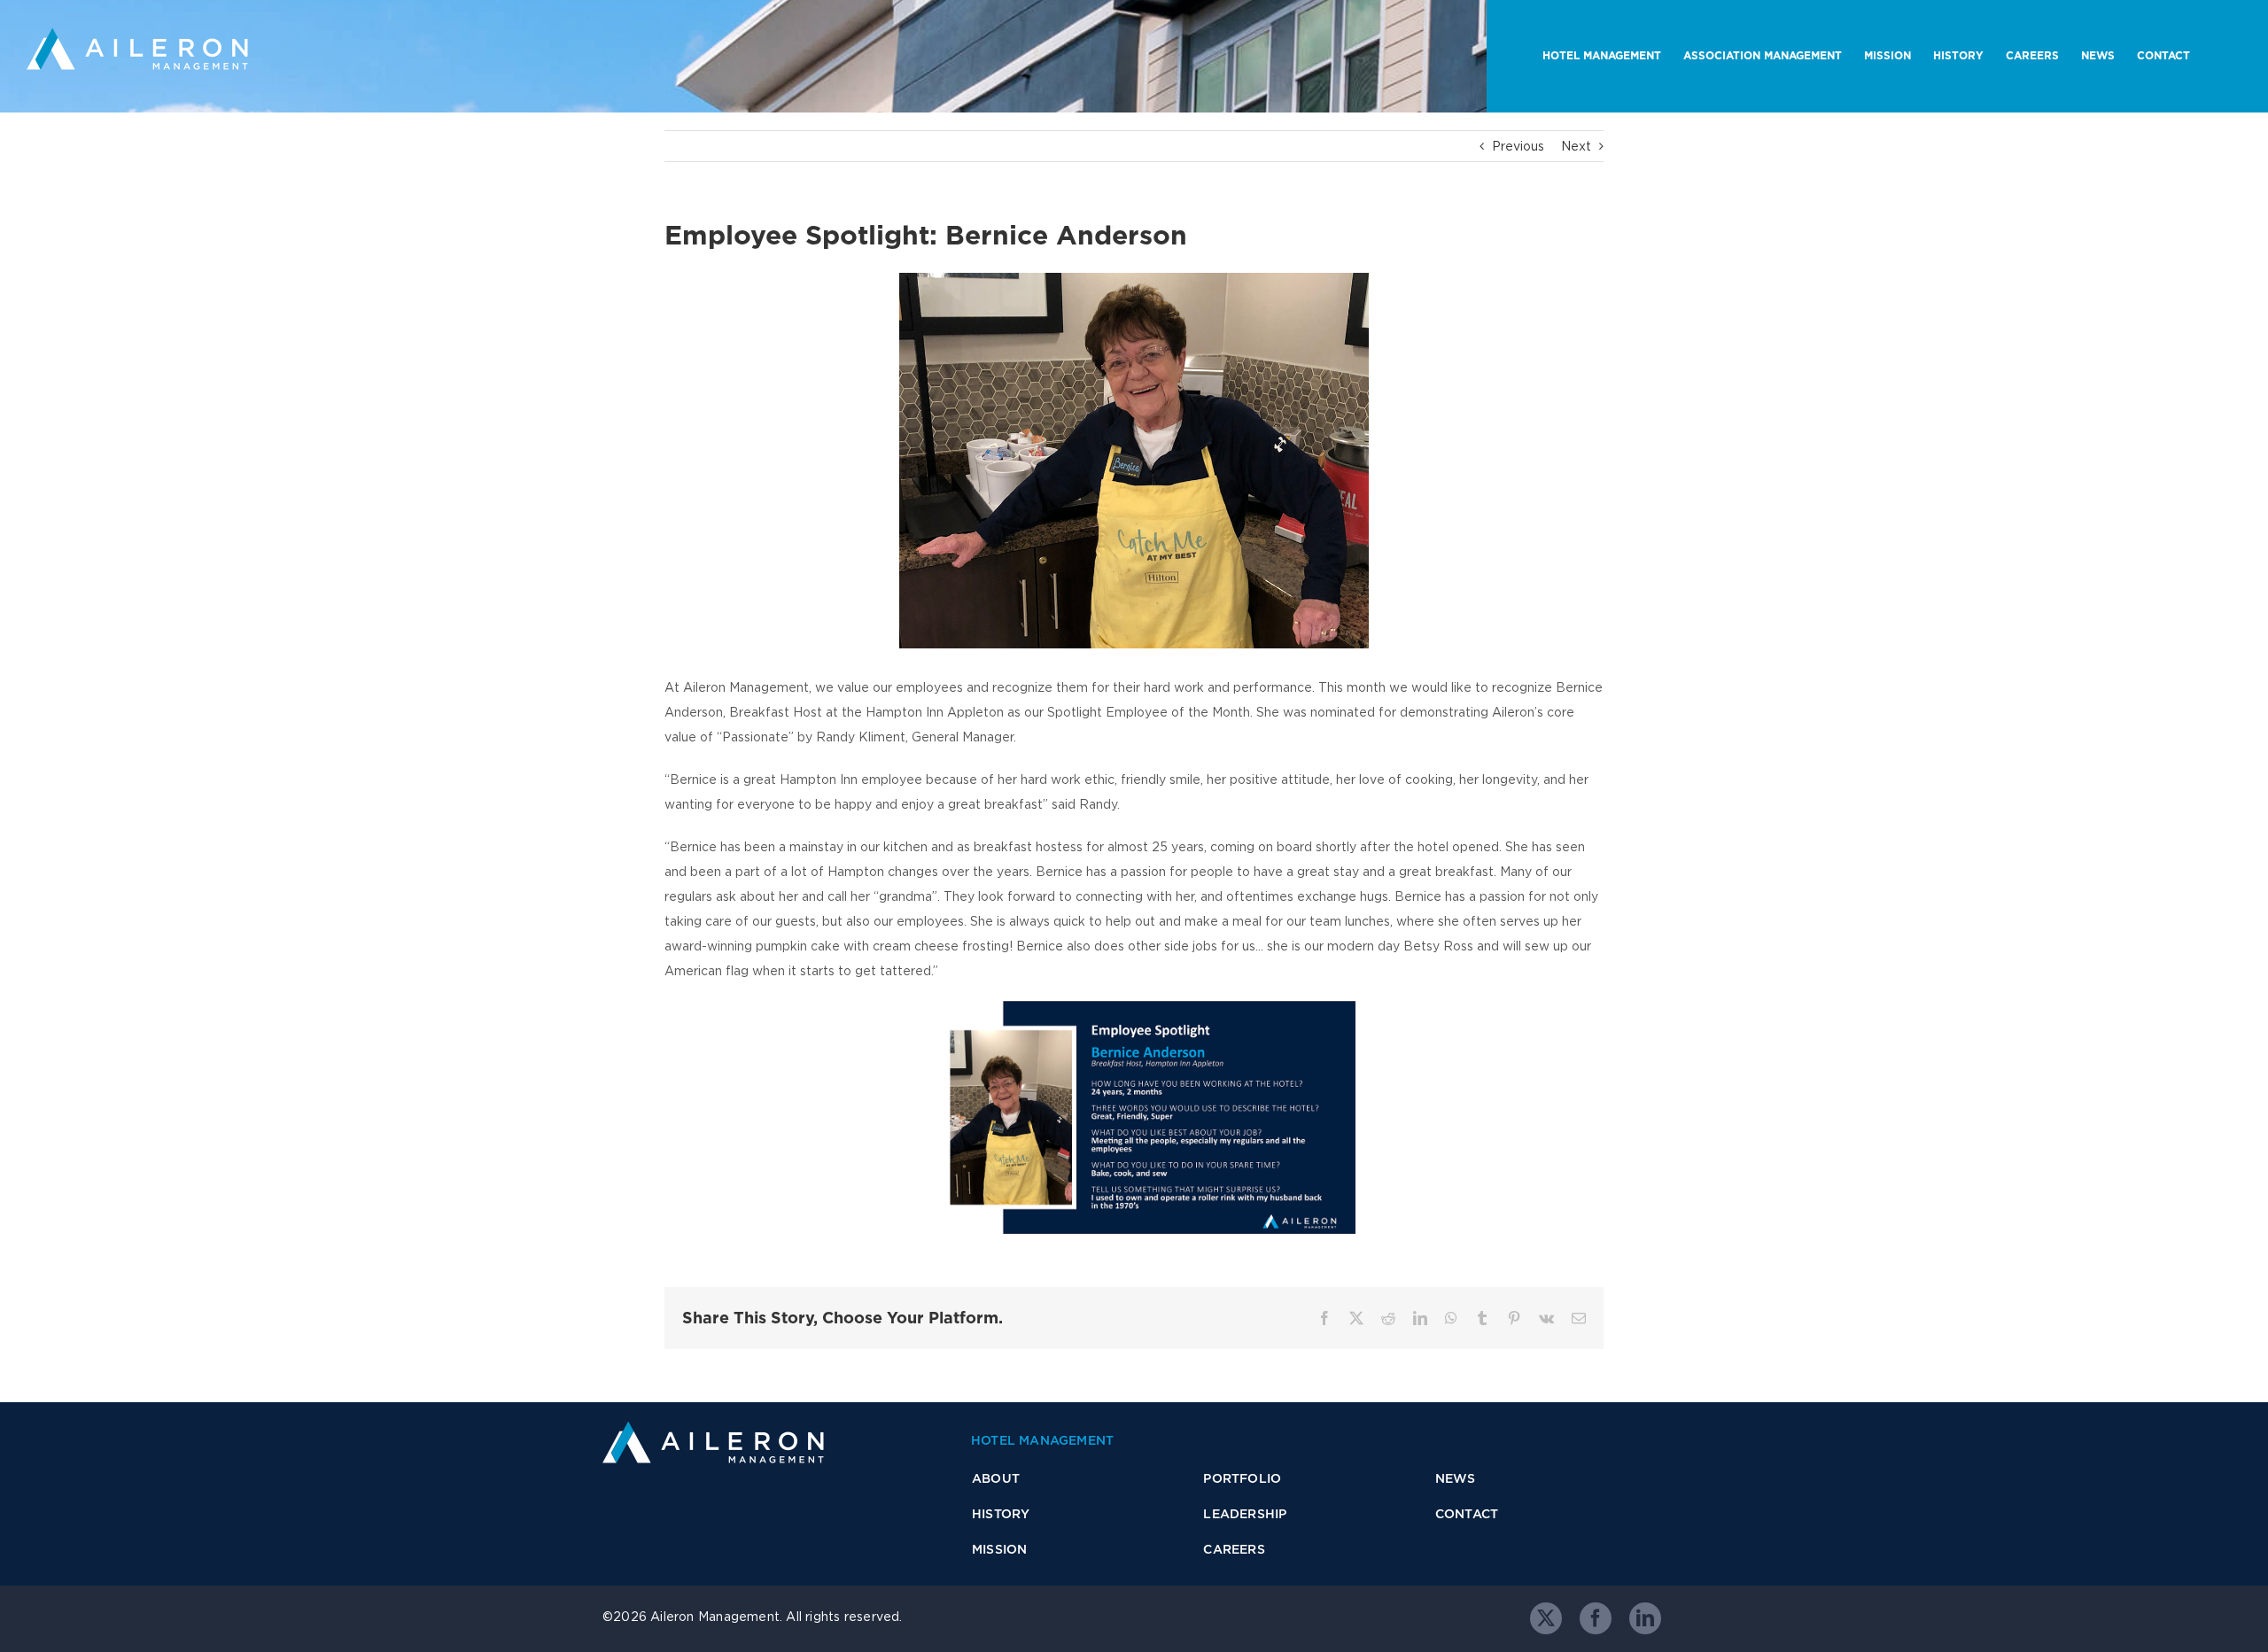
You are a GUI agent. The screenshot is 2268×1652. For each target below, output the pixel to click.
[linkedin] (1645, 1618)
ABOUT (996, 1478)
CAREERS (1234, 1549)
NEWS (1456, 1478)
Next (1576, 146)
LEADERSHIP (1245, 1514)
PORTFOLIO (1242, 1478)
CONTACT (1467, 1514)
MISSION (999, 1549)
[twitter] (1546, 1618)
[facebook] (1596, 1618)
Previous (1518, 146)
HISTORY (1001, 1514)
